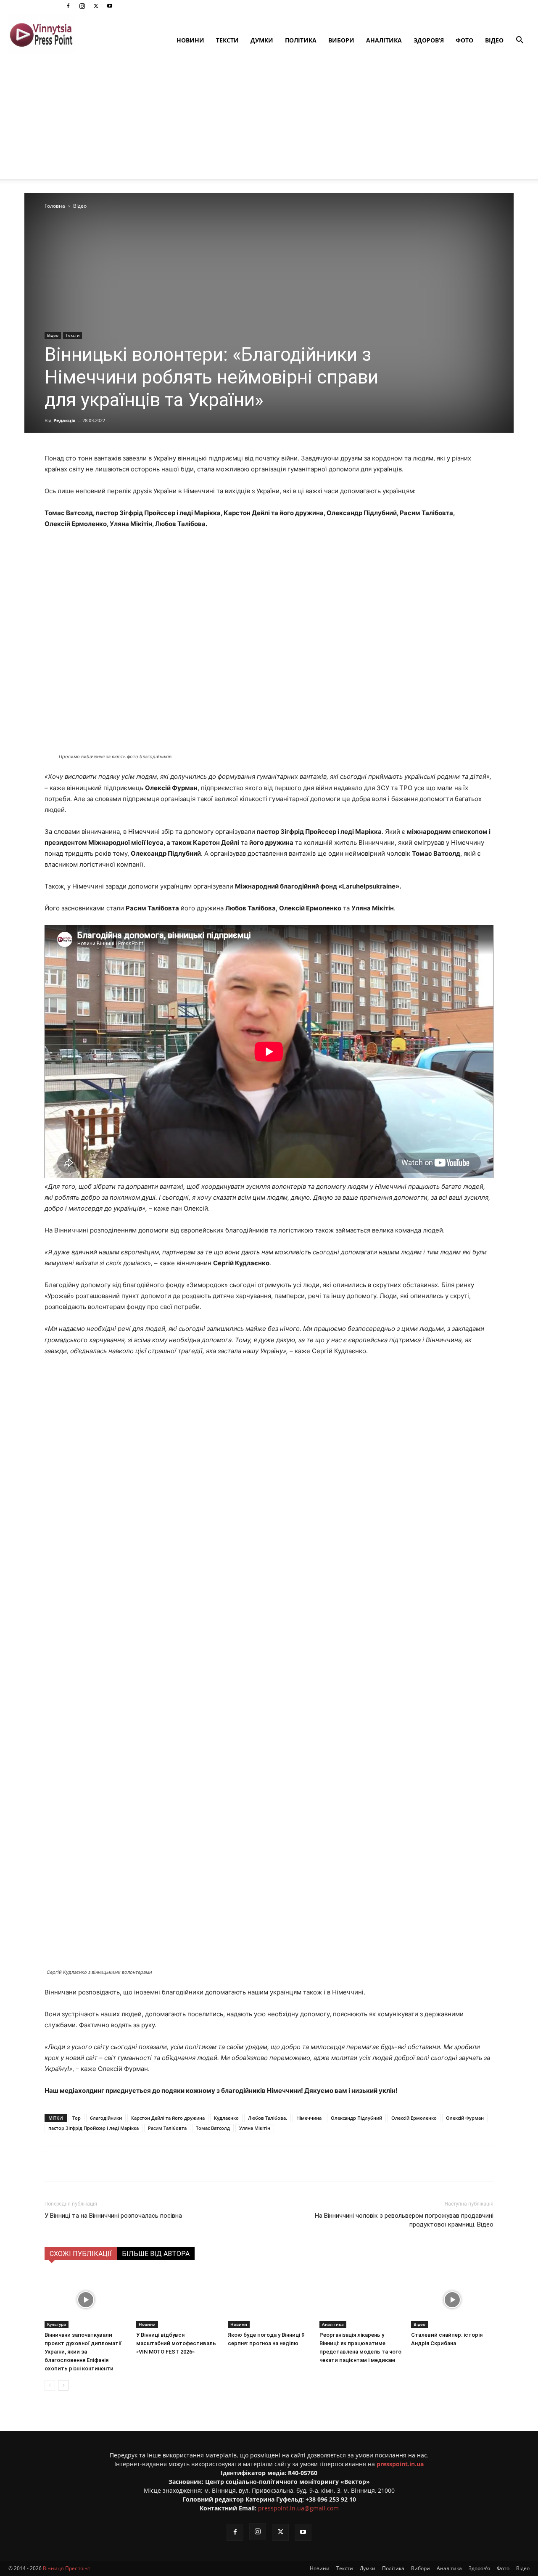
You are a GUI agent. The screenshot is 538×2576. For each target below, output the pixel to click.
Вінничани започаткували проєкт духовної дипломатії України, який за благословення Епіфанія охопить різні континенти (83, 2347)
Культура (57, 2320)
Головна (55, 202)
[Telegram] (156, 2160)
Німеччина (309, 2114)
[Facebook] (68, 6)
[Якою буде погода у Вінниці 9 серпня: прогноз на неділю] (269, 2295)
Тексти (227, 40)
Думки (262, 40)
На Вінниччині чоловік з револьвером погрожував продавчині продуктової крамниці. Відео (404, 2216)
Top (76, 2114)
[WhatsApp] (195, 2160)
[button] (520, 41)
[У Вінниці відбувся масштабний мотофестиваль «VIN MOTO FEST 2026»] (177, 2295)
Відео (494, 40)
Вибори (341, 40)
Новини (190, 40)
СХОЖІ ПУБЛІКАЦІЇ (81, 2249)
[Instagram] (82, 6)
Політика (301, 40)
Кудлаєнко (226, 2114)
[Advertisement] (269, 120)
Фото (464, 40)
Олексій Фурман (465, 2114)
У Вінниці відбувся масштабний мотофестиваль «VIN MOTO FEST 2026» (176, 2339)
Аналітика (384, 40)
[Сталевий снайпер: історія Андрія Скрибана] (452, 2295)
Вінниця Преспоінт (67, 2564)
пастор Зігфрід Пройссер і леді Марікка (94, 2124)
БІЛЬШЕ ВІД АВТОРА (156, 2249)
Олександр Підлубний (356, 2114)
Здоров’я (429, 40)
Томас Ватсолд (213, 2124)
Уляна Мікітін (255, 2124)
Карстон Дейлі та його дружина (168, 2114)
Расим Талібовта (167, 2124)
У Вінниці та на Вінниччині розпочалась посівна (113, 2211)
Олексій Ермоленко (414, 2114)
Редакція (65, 416)
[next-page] (63, 2381)
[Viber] (175, 2160)
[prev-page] (50, 2381)
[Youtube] (110, 6)
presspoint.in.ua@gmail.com (298, 2504)
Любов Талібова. (268, 2114)
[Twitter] (96, 6)
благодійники (106, 2114)
